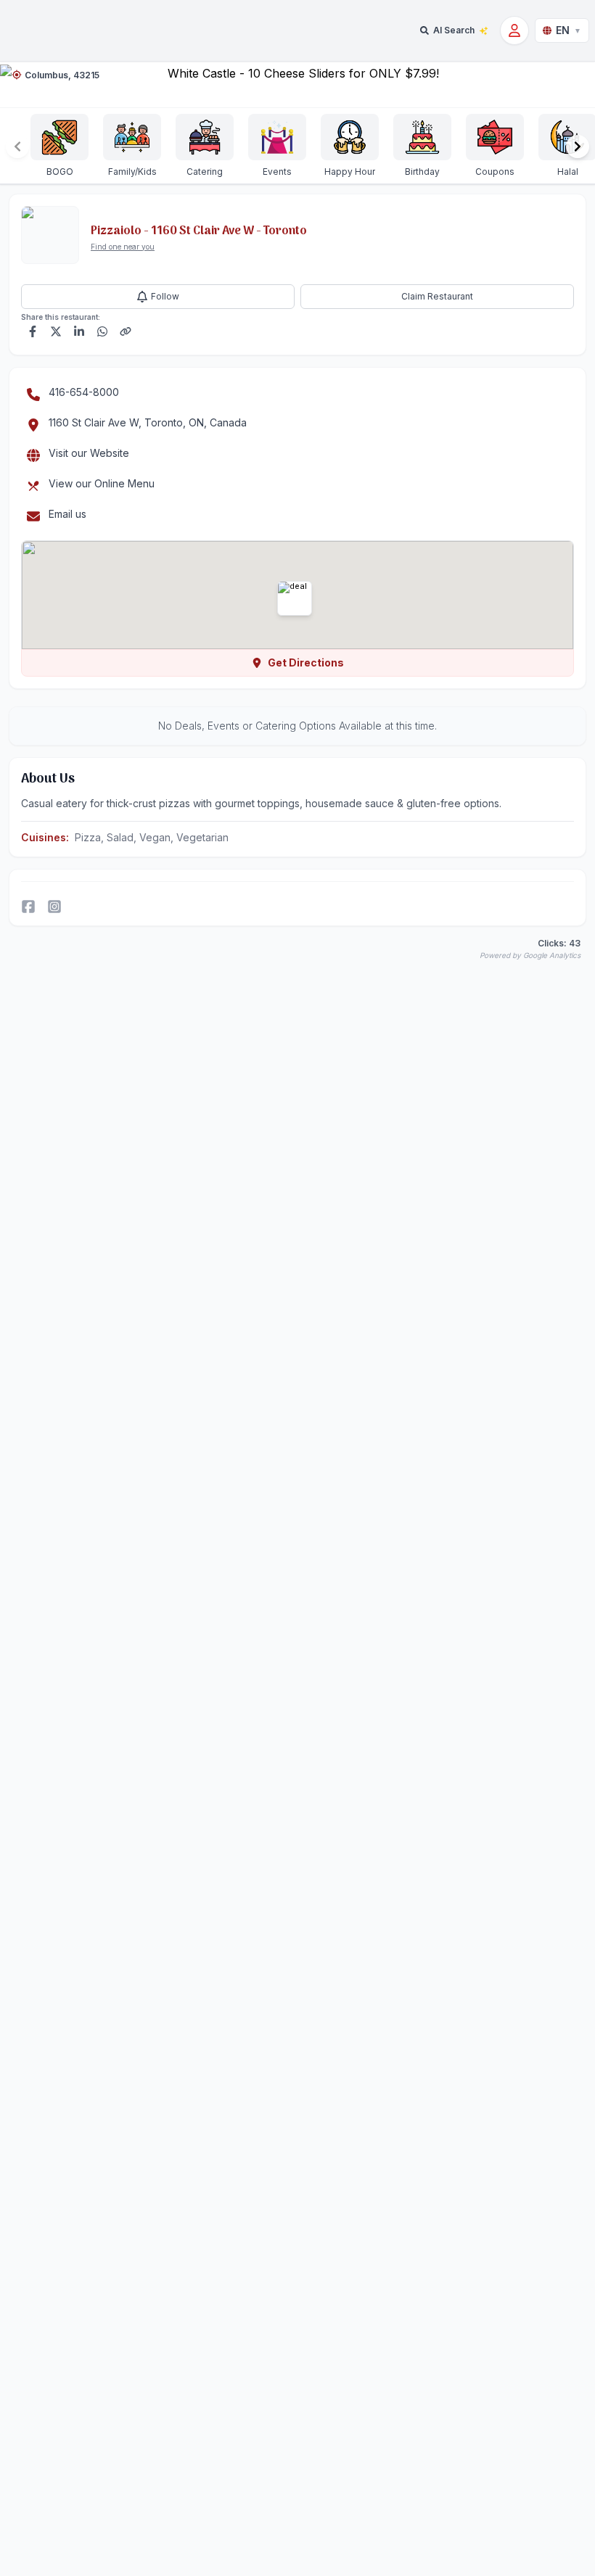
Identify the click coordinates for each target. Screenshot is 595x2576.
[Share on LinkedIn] (79, 331)
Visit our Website (89, 453)
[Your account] (514, 30)
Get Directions (306, 662)
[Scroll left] (17, 146)
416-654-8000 (84, 392)
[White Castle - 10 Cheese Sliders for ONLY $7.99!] (297, 84)
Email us (67, 514)
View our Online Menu (102, 483)
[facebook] (28, 907)
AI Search (454, 30)
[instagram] (54, 907)
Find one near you (123, 247)
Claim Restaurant (437, 296)
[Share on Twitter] (56, 331)
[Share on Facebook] (33, 331)
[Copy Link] (126, 331)
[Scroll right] (578, 146)
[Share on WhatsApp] (102, 331)
